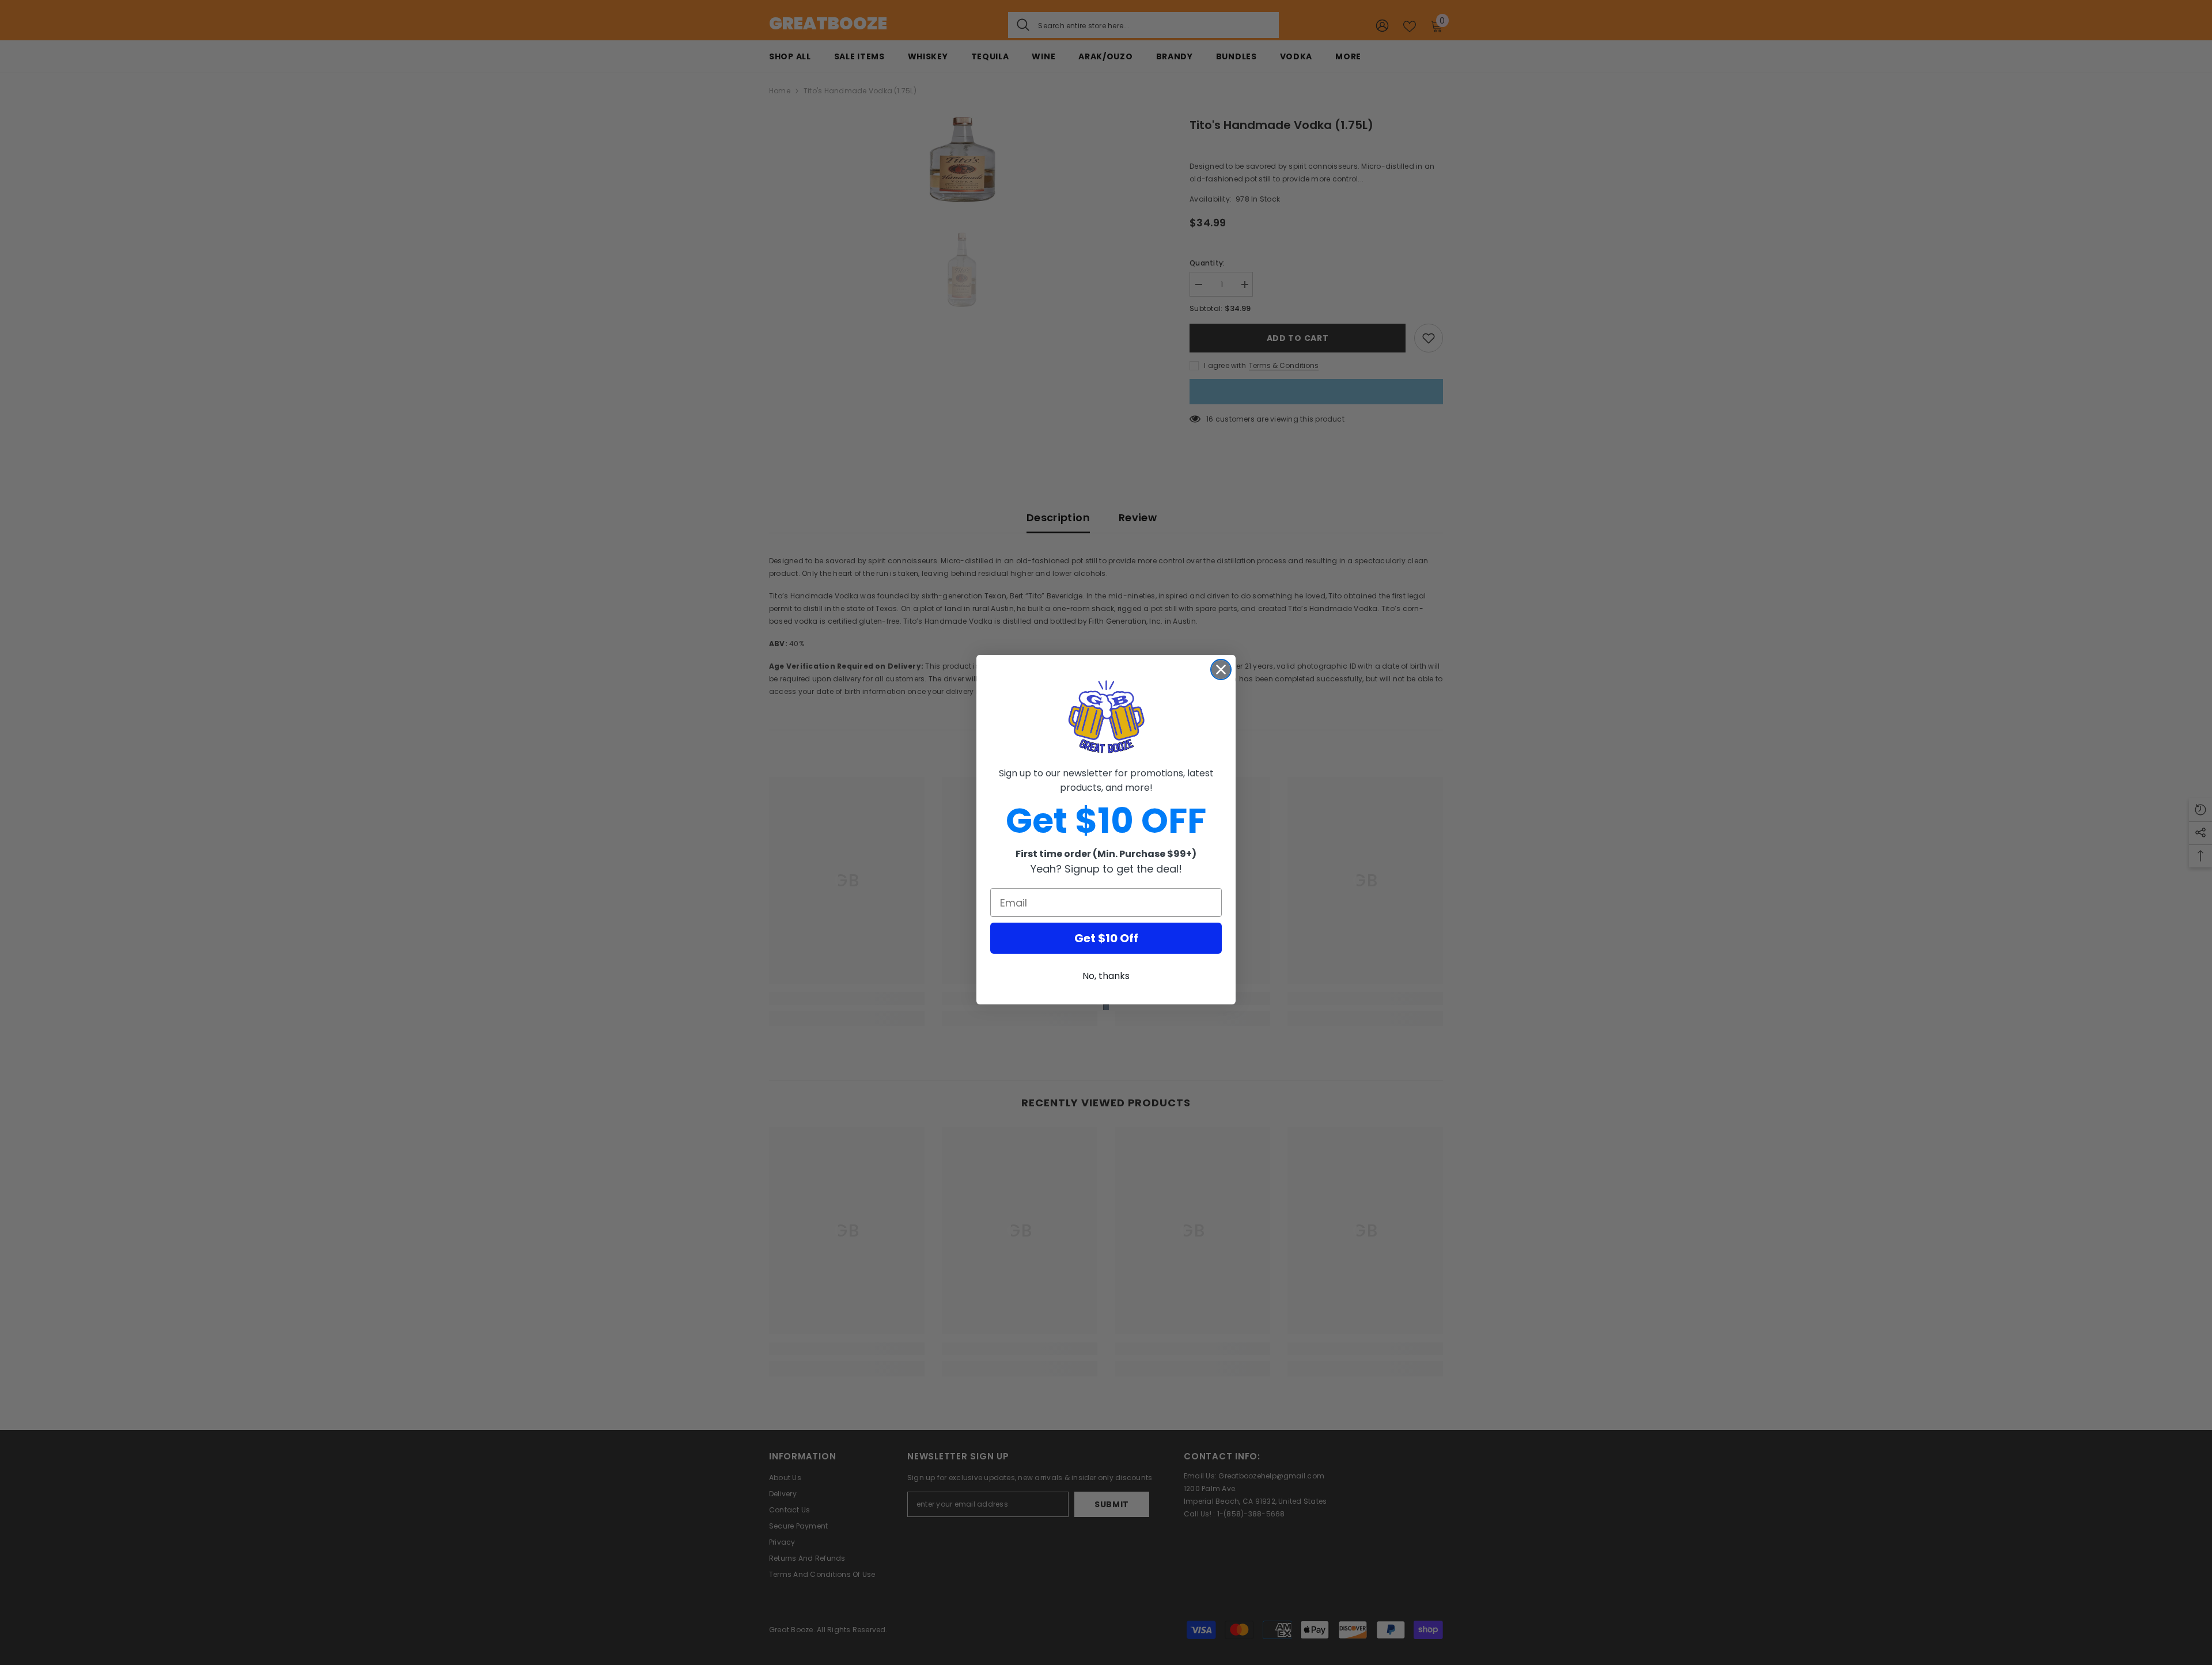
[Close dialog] (1221, 670)
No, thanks (1106, 976)
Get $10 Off (1106, 938)
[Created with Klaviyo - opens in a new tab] (1106, 1007)
